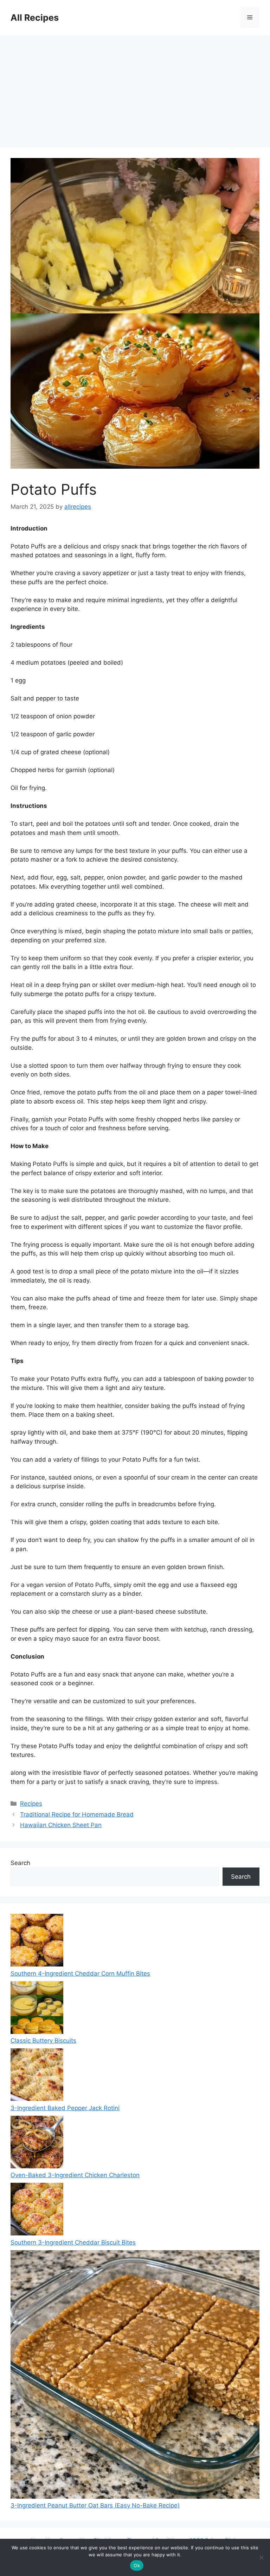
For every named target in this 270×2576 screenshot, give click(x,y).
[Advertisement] (135, 88)
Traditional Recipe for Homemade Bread (77, 1814)
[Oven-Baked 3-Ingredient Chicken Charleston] (37, 2143)
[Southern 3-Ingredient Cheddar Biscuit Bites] (37, 2211)
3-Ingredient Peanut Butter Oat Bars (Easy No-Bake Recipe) (95, 2505)
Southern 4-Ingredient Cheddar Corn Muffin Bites (80, 1974)
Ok (137, 2565)
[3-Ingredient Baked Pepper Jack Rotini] (37, 2076)
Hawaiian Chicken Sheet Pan (61, 1825)
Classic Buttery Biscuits (43, 2041)
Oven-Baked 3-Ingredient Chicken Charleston (75, 2175)
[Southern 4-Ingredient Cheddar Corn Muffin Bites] (37, 1942)
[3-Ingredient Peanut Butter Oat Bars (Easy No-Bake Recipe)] (135, 2376)
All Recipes (35, 18)
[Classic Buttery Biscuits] (37, 2009)
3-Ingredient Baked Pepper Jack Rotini (65, 2108)
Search (20, 1863)
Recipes (31, 1804)
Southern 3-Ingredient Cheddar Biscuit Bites (73, 2242)
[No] (261, 2557)
